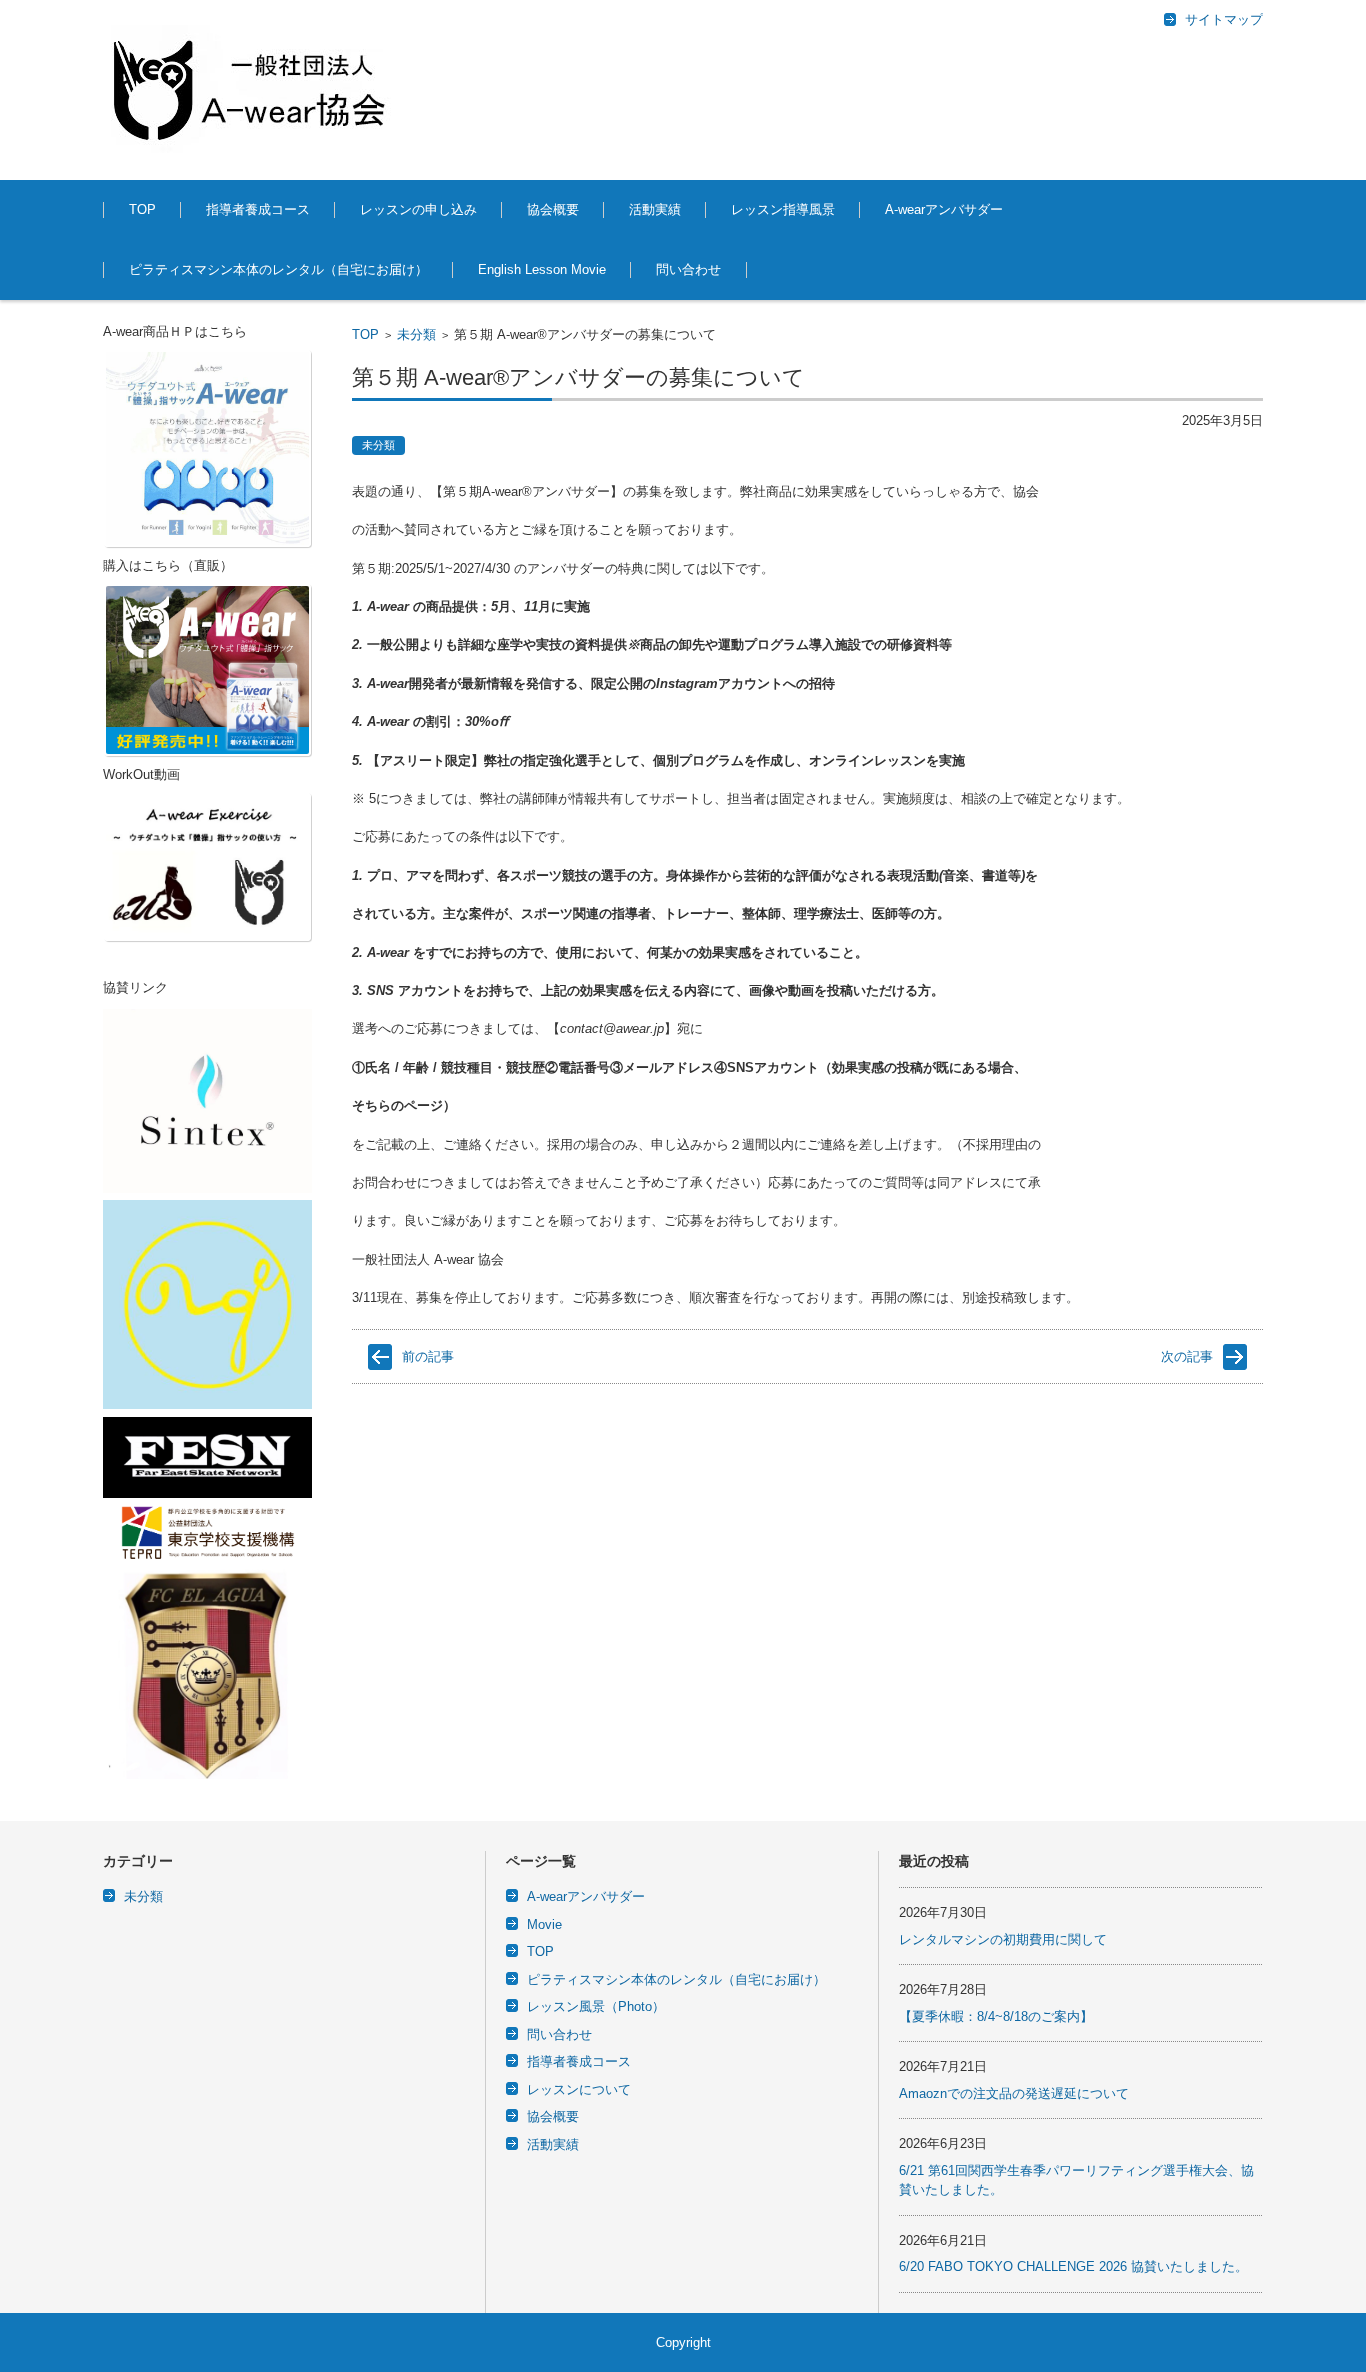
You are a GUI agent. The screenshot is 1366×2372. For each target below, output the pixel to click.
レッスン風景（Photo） (596, 2006)
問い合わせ (688, 269)
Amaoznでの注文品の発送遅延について (1014, 2093)
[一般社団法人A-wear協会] (253, 90)
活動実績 (655, 209)
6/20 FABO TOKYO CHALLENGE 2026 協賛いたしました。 (1073, 2266)
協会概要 (553, 209)
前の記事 (428, 1356)
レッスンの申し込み (418, 209)
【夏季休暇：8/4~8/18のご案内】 (996, 2016)
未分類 (416, 334)
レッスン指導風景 (783, 209)
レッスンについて (579, 2089)
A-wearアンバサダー (944, 209)
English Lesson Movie (542, 269)
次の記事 (1187, 1356)
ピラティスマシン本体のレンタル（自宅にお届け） (278, 269)
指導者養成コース (258, 209)
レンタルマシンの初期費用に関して (1003, 1939)
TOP (142, 209)
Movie (544, 1924)
